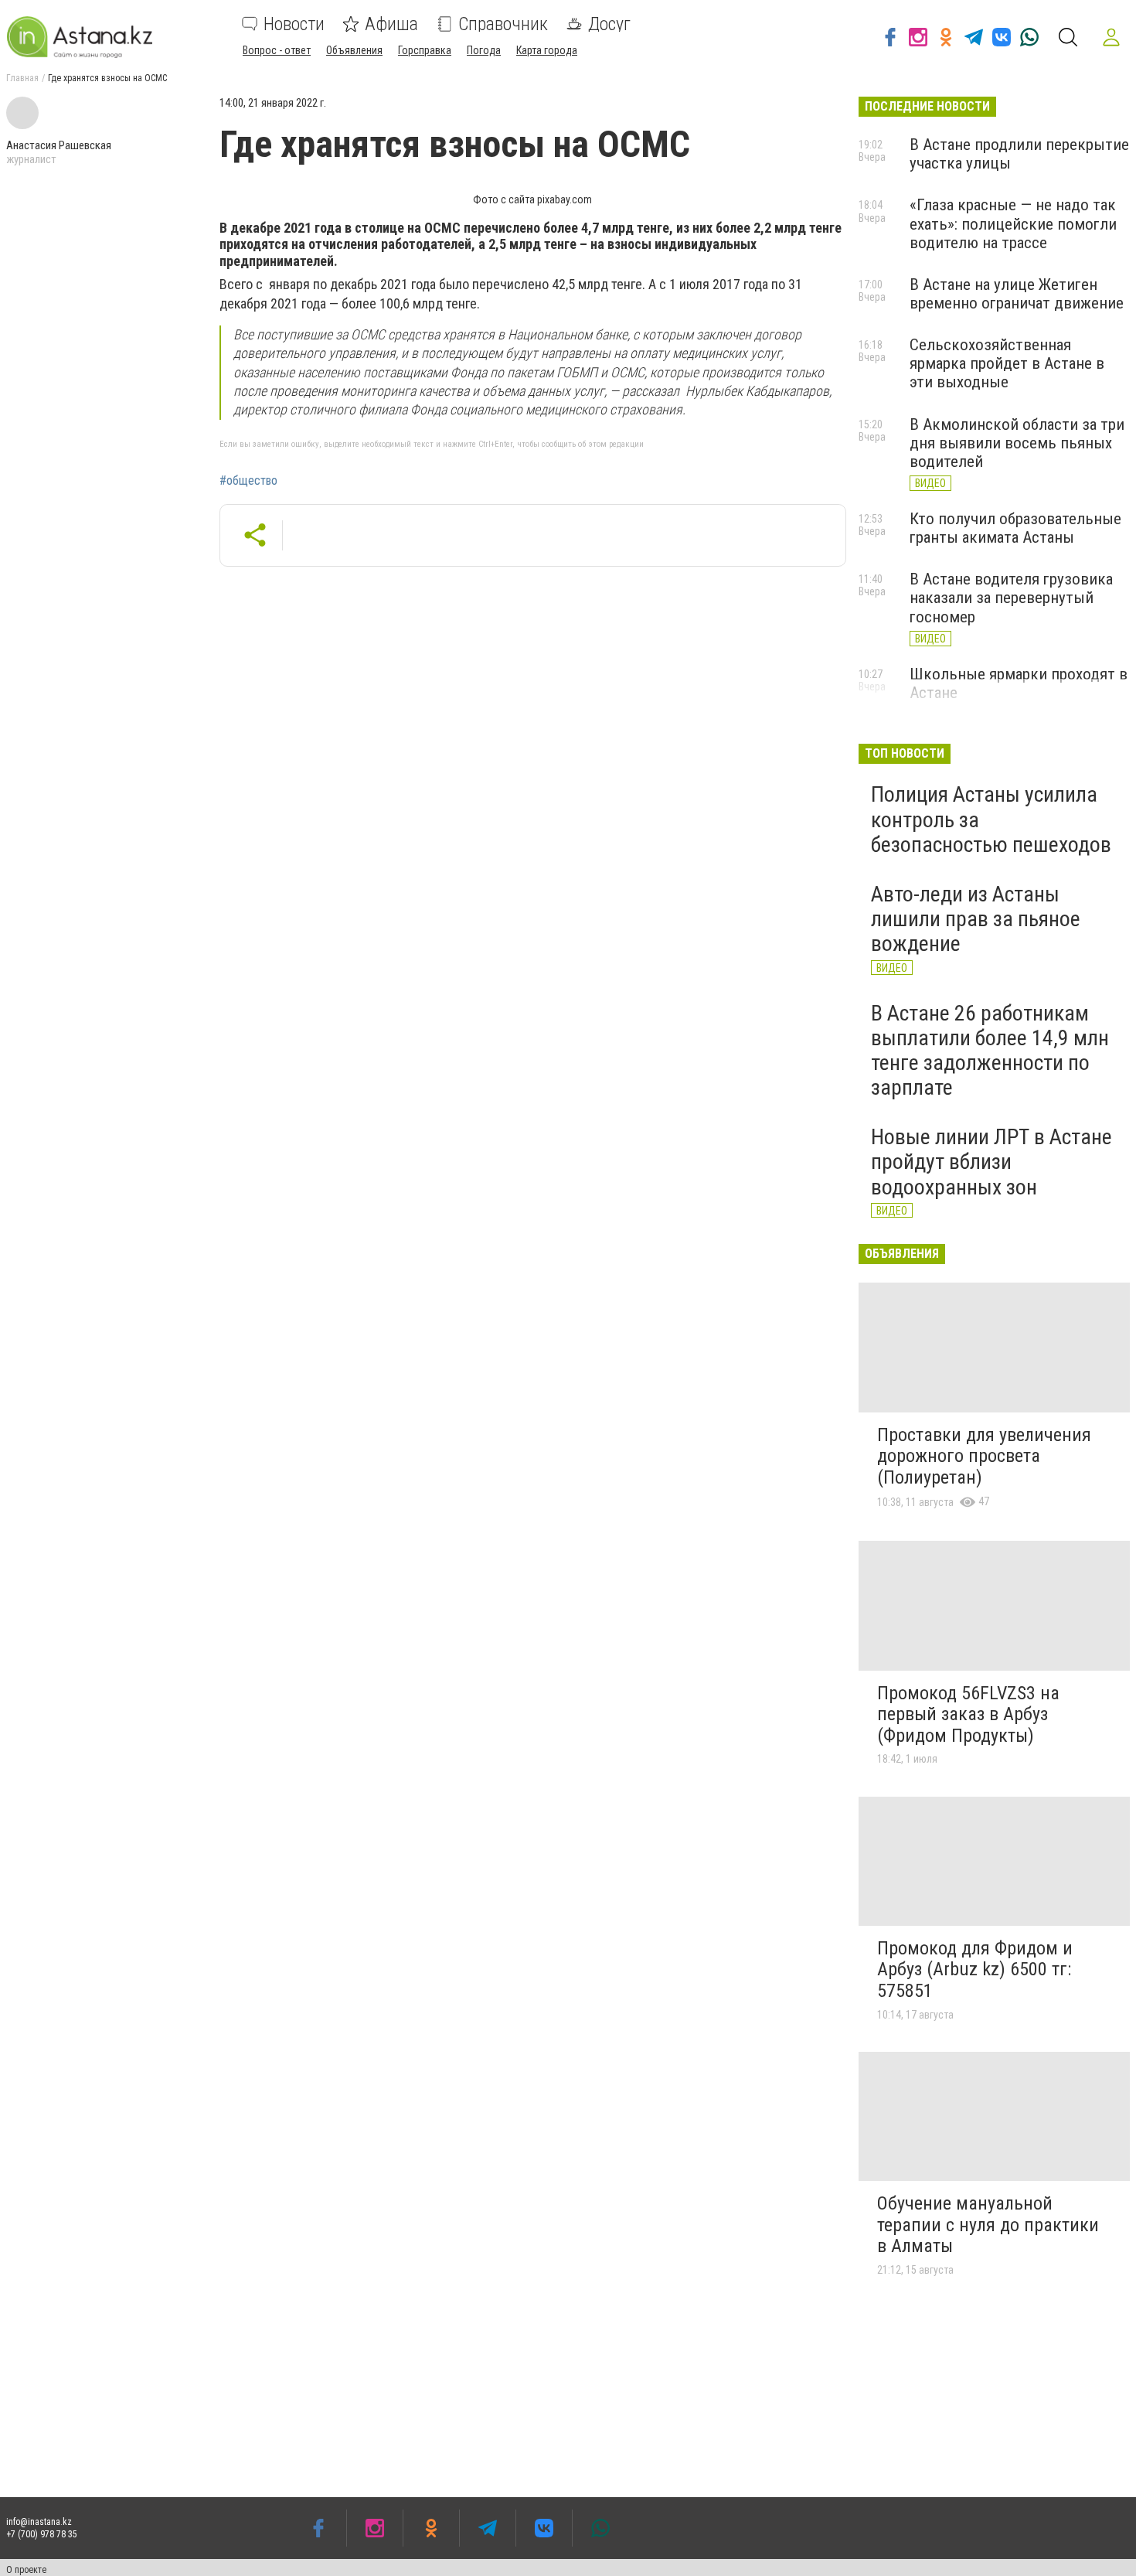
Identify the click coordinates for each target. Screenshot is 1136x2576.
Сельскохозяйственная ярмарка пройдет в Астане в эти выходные (1007, 363)
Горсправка (425, 50)
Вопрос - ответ (277, 50)
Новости (294, 24)
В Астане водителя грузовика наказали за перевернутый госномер (1011, 598)
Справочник (503, 24)
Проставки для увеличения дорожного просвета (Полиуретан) (984, 1456)
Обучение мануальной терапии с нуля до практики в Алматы (988, 2225)
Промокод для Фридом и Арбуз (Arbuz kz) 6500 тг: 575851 (975, 1969)
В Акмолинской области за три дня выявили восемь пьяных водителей (1017, 443)
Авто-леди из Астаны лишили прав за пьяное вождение (976, 919)
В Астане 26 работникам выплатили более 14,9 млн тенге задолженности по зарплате (990, 1051)
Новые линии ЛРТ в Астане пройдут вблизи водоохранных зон (991, 1162)
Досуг (609, 24)
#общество (248, 481)
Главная (22, 78)
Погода (484, 50)
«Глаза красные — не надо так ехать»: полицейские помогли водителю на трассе (1013, 223)
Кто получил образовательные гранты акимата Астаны (1015, 528)
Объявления (354, 50)
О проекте (26, 2570)
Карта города (547, 50)
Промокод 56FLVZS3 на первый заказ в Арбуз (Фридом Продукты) (968, 1714)
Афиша (391, 24)
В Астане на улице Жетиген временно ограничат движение (1017, 294)
